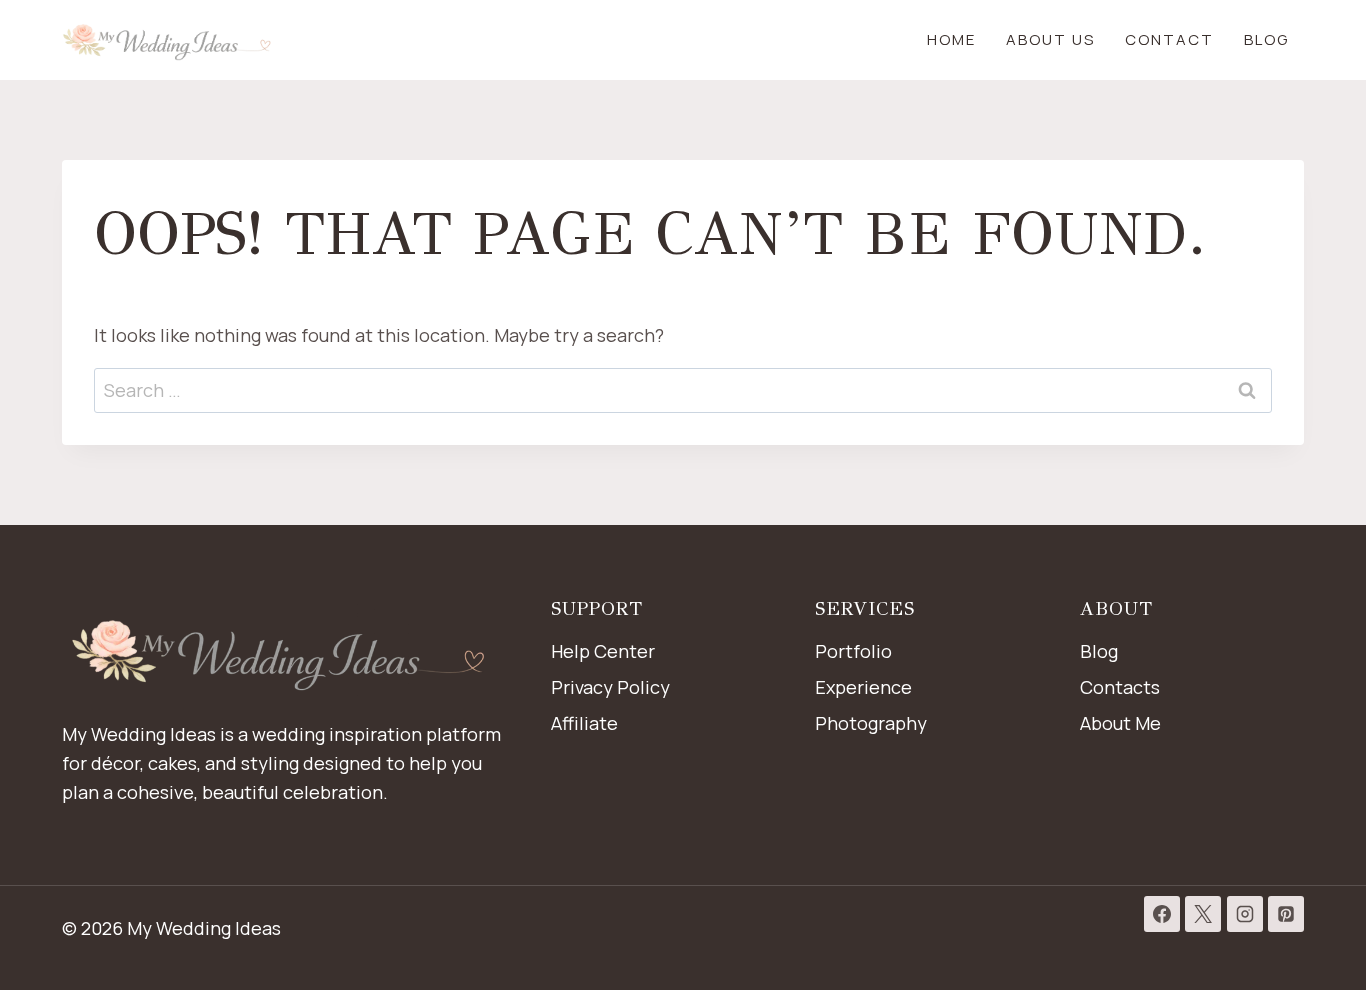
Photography (871, 723)
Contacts (1120, 687)
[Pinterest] (1286, 914)
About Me (1120, 723)
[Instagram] (1245, 914)
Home (951, 39)
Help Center (603, 651)
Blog (1266, 39)
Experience (863, 687)
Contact (1169, 39)
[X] (1203, 914)
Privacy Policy (610, 687)
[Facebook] (1162, 914)
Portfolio (853, 651)
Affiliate (584, 723)
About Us (1050, 39)
